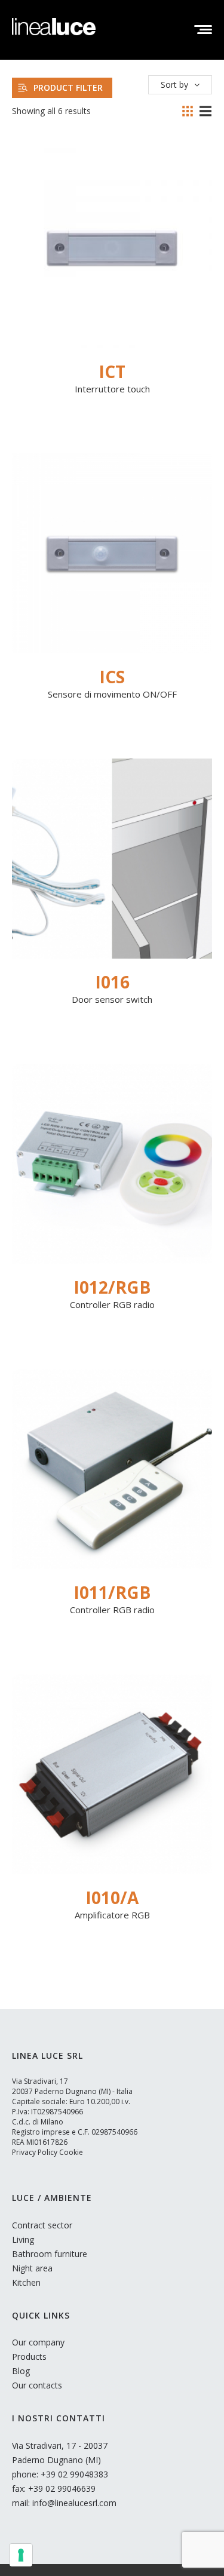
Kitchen (26, 2282)
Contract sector (42, 2225)
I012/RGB (112, 1287)
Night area (32, 2268)
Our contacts (37, 2385)
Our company (38, 2342)
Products (29, 2357)
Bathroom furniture (50, 2254)
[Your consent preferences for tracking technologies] (21, 2555)
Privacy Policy (35, 2152)
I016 (112, 982)
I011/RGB (112, 1592)
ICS (112, 677)
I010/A (112, 1898)
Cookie (71, 2152)
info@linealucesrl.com (74, 2503)
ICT (112, 371)
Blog (21, 2371)
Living (23, 2239)
